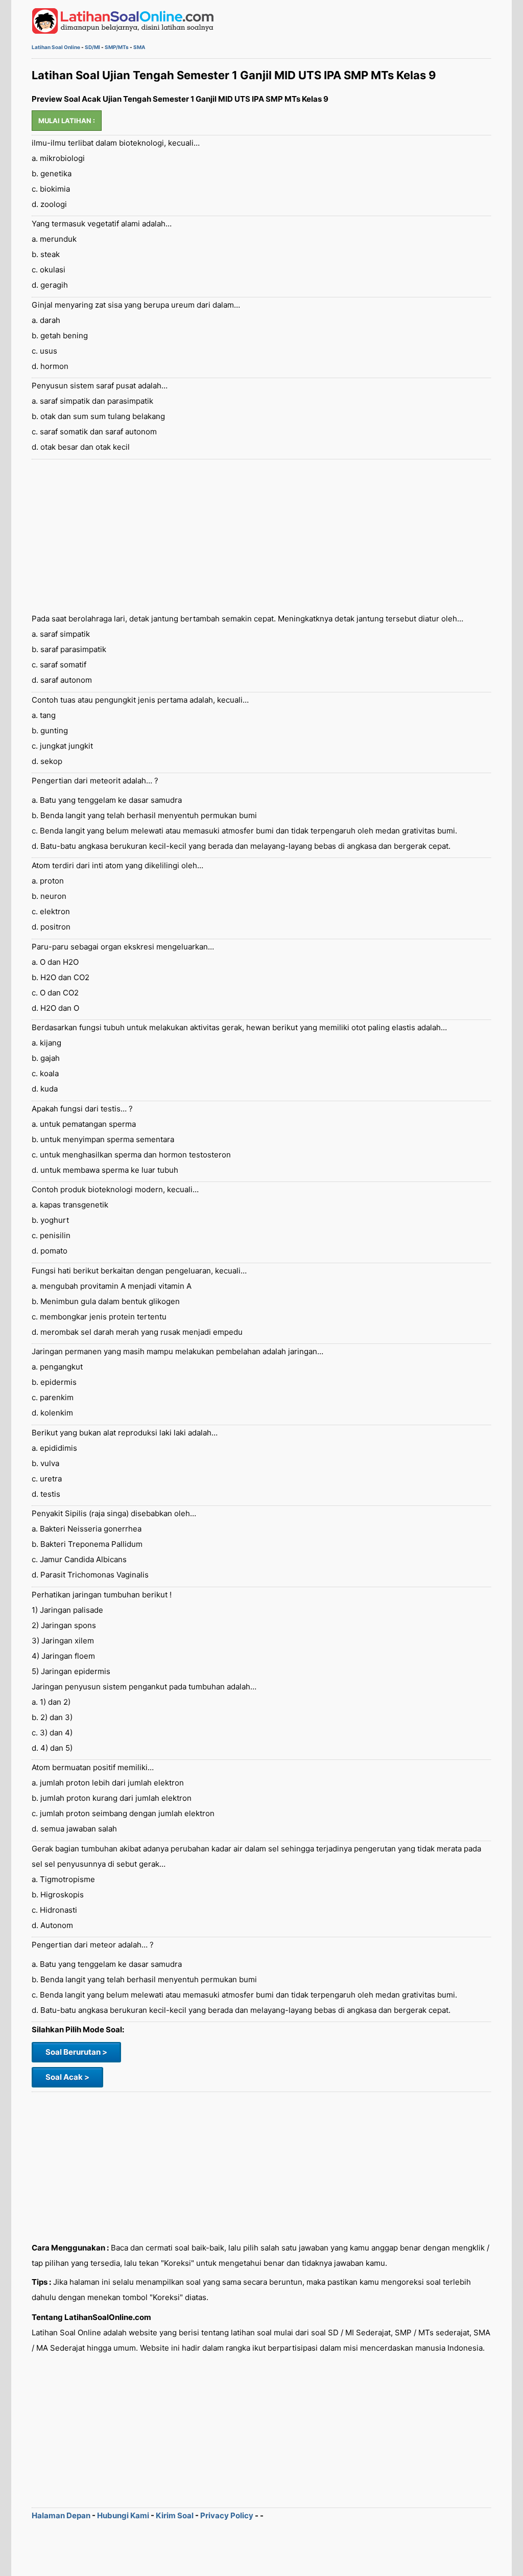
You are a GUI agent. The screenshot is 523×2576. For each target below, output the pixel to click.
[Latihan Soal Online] (123, 31)
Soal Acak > (67, 2077)
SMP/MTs (117, 47)
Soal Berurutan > (76, 2052)
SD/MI (92, 47)
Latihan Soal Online (56, 47)
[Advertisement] (261, 536)
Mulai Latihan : (67, 121)
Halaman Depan (61, 2515)
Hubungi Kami (123, 2515)
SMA (139, 47)
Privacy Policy (227, 2515)
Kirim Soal (175, 2515)
